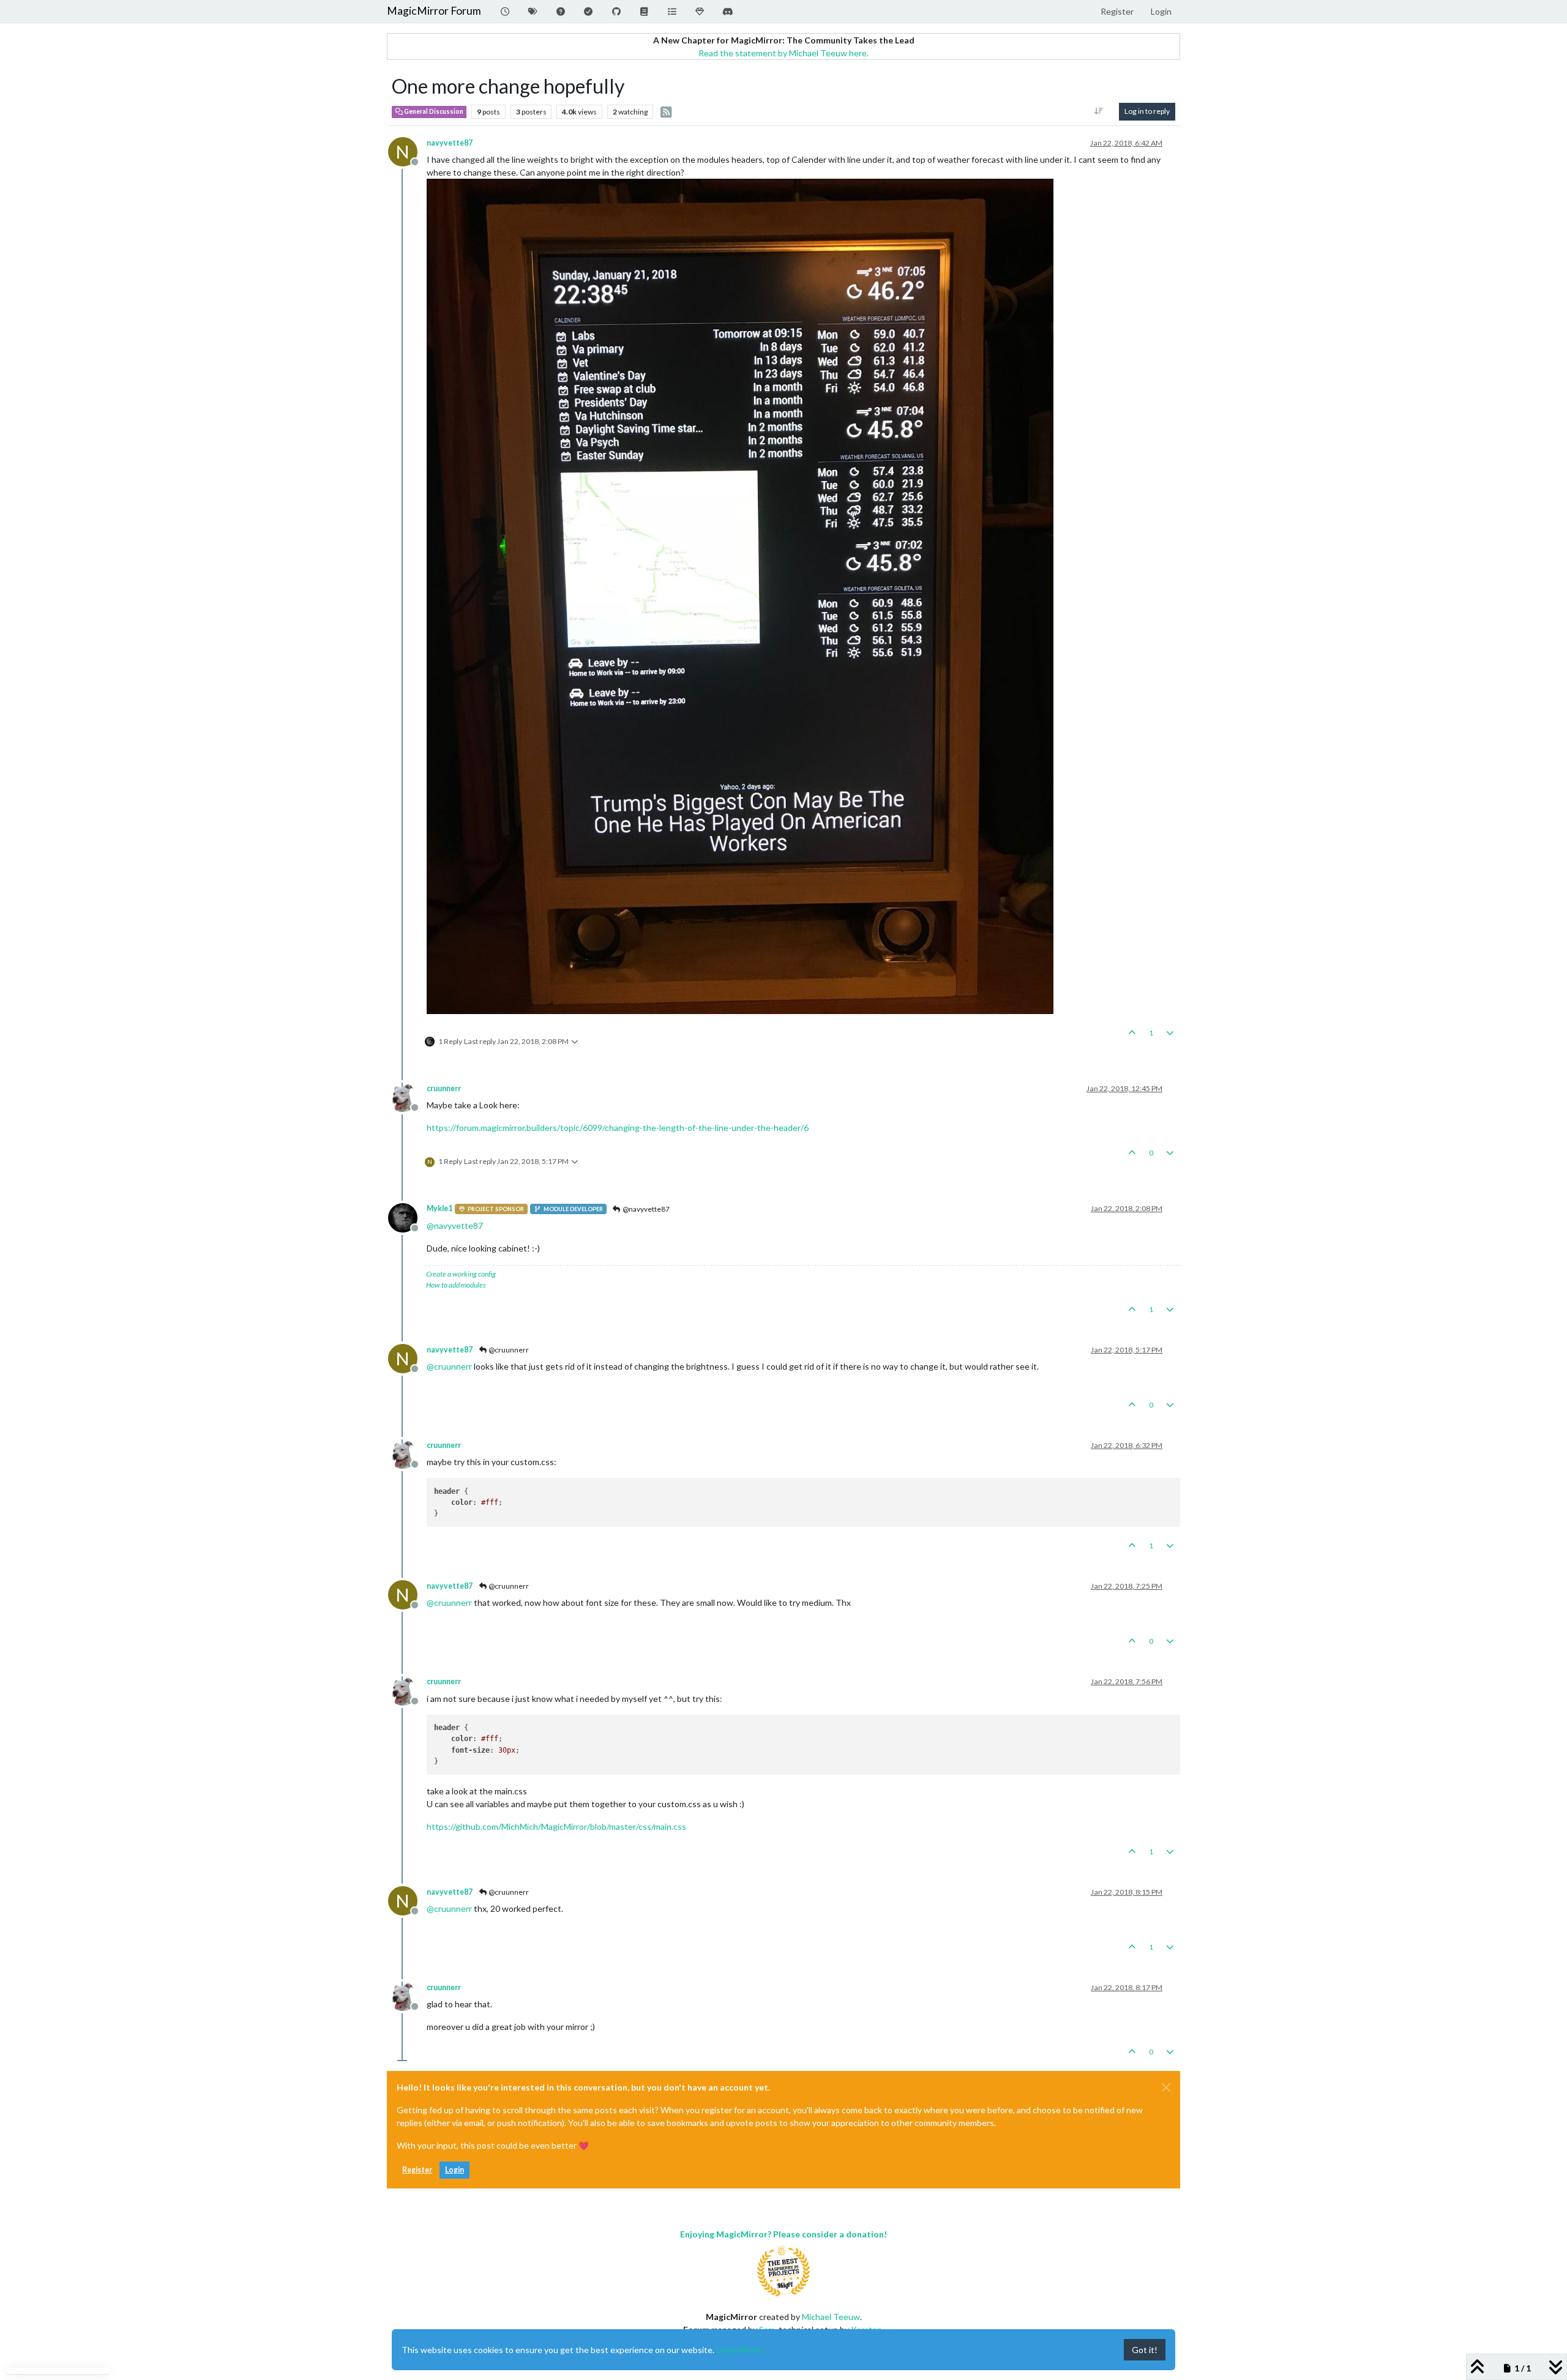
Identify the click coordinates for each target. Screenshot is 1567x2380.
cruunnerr (444, 1088)
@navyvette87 (645, 1209)
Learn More (739, 2350)
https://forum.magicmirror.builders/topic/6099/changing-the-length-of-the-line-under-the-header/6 (618, 1128)
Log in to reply (1147, 111)
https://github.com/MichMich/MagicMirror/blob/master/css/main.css (556, 1826)
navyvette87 (450, 143)
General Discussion (433, 111)
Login (454, 2170)
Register (417, 2170)
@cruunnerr (508, 1350)
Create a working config (461, 1274)
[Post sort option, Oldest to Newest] (1099, 111)
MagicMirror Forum (434, 11)
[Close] (1166, 2087)
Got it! (1145, 2350)
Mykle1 (439, 1208)
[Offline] (407, 1096)
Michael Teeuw (831, 2317)
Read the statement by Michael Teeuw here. (783, 53)
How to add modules (456, 1285)
